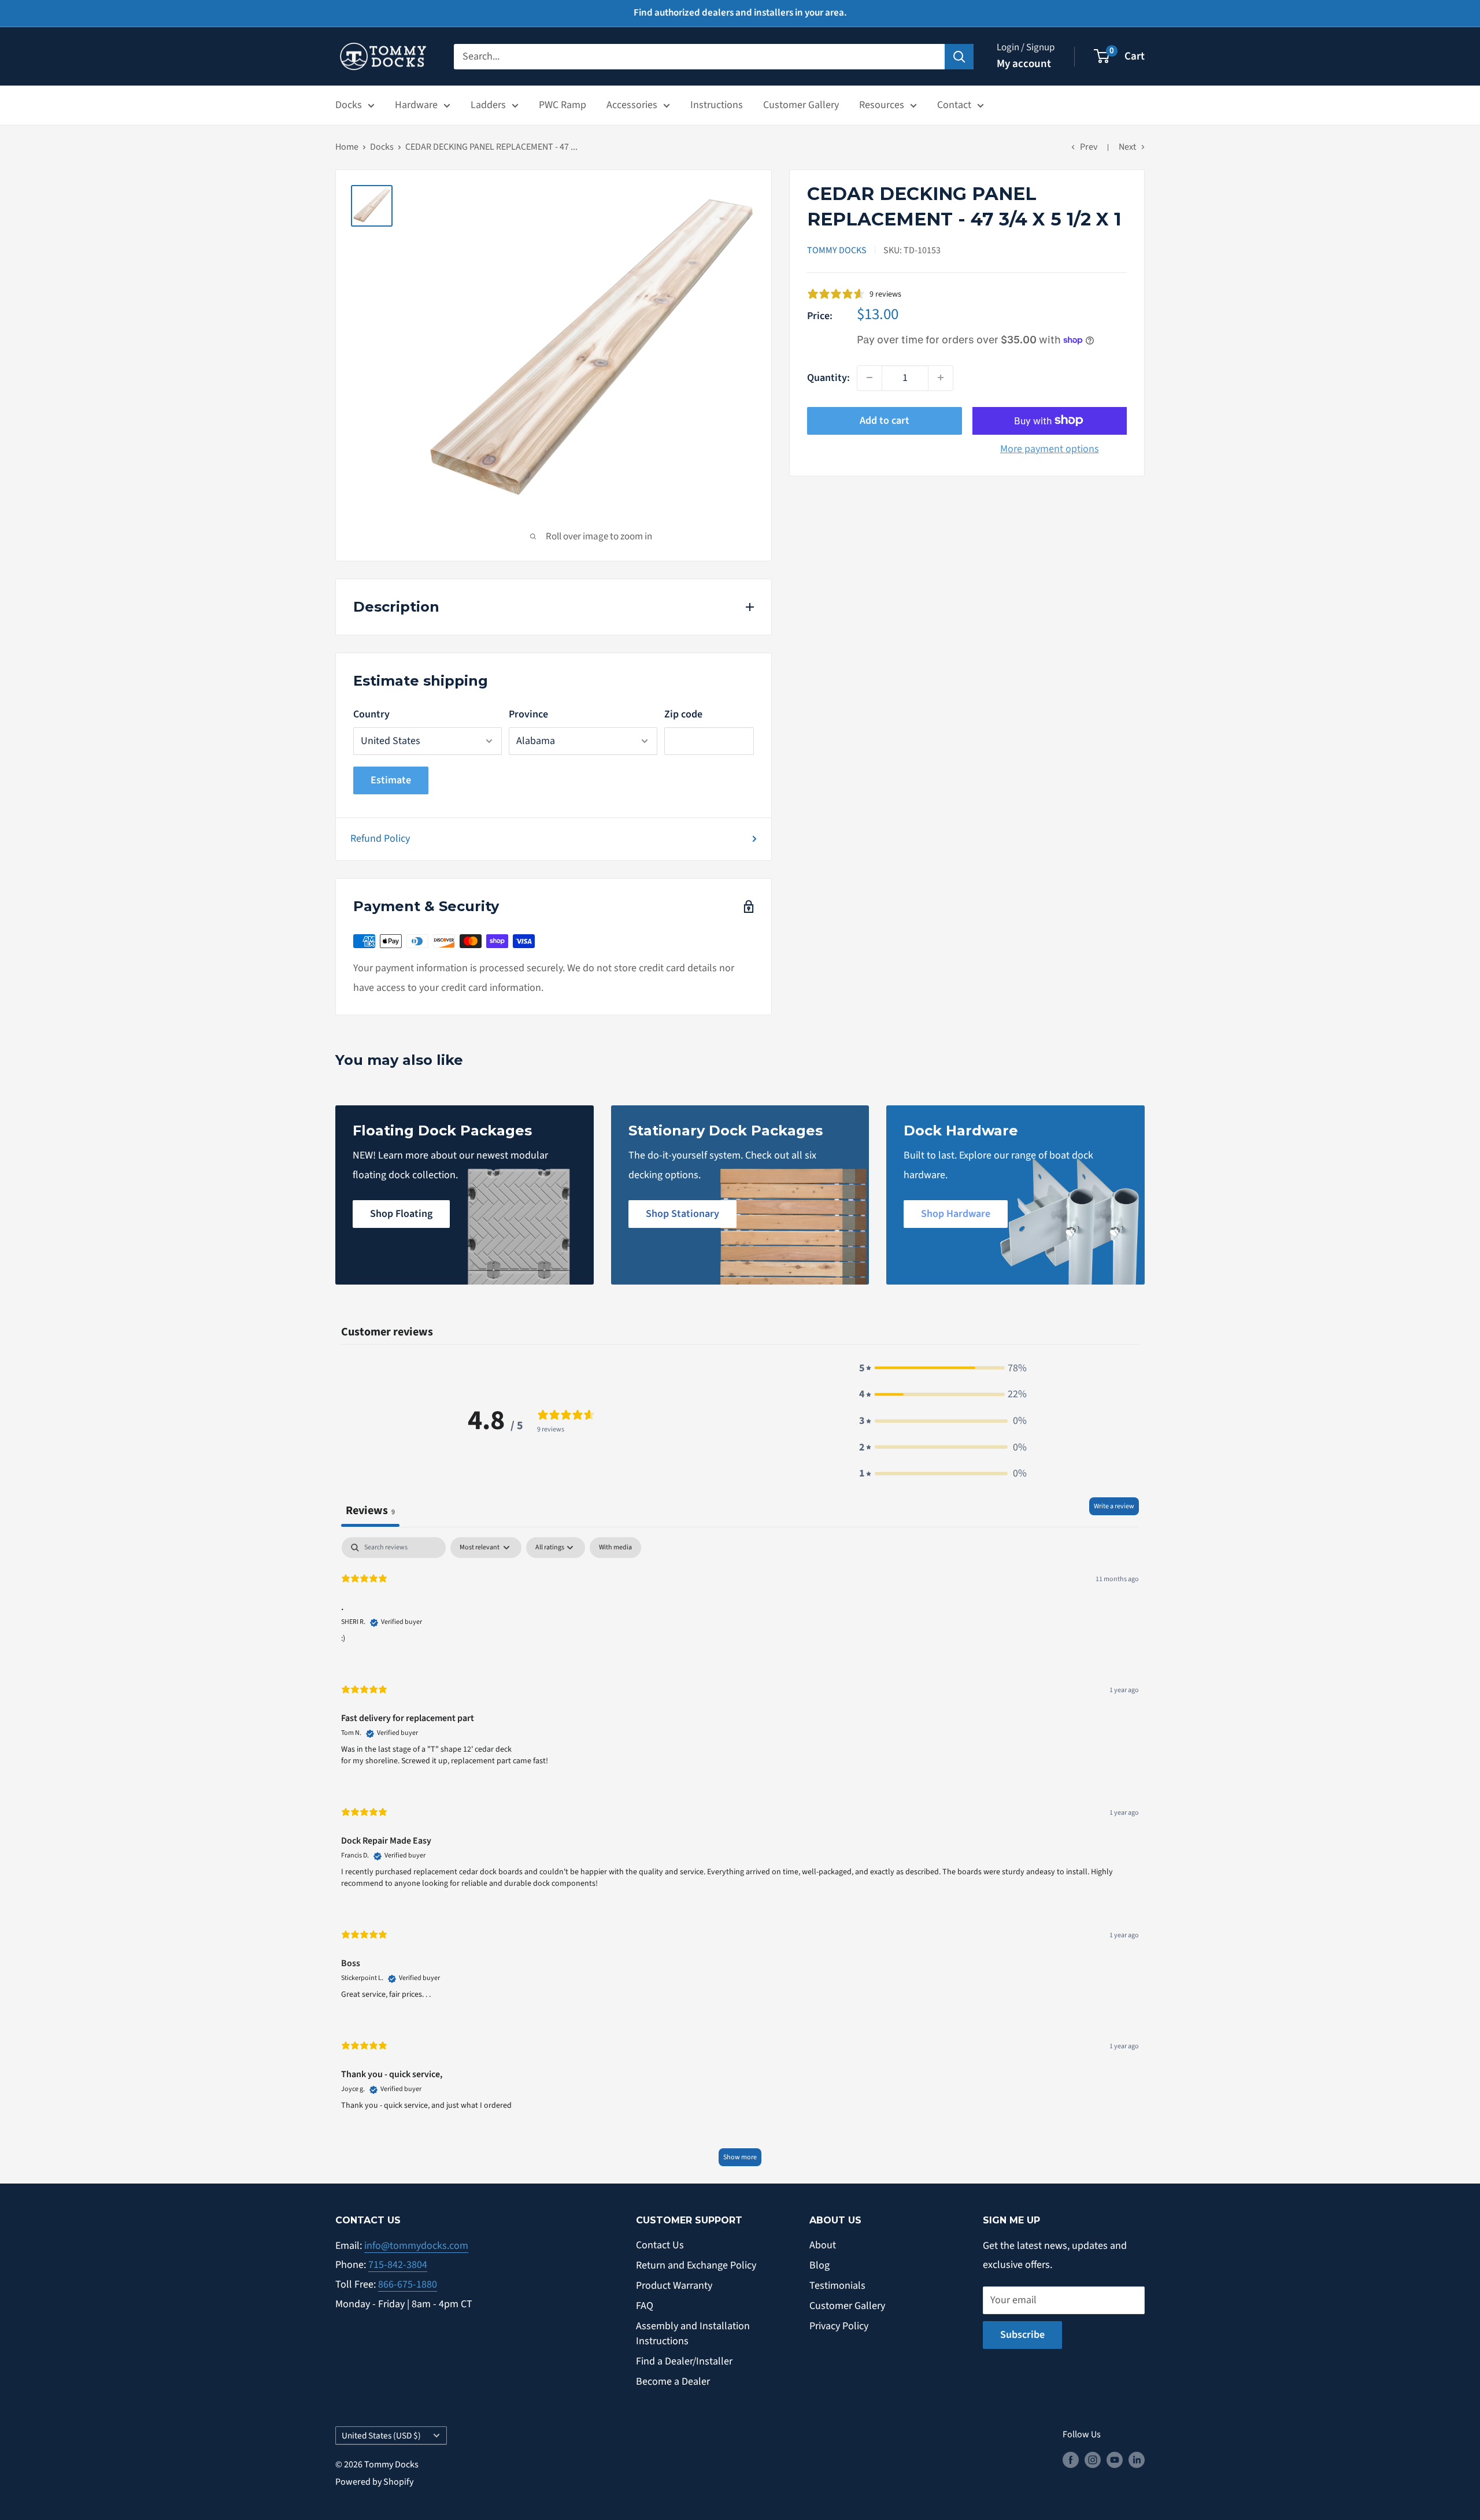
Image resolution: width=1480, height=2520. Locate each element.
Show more (740, 2157)
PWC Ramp (563, 105)
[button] (943, 1368)
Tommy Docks (837, 250)
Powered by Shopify (374, 2482)
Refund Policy (380, 839)
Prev (1089, 147)
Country (371, 714)
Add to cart (885, 420)
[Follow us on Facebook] (1071, 2460)
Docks (349, 105)
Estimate (391, 780)
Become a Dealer (673, 2382)
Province (528, 714)
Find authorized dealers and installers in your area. (740, 13)
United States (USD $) (381, 2436)
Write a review (1114, 1506)
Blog (819, 2265)
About (823, 2245)
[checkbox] (615, 1548)
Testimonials (837, 2286)
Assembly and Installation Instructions (693, 2333)
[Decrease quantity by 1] (869, 378)
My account (1024, 64)
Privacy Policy (839, 2326)
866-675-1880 (408, 2284)
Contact (954, 105)
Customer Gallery (801, 105)
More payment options (1050, 448)
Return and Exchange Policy (696, 2265)
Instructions (717, 105)
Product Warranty (674, 2286)
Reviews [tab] (370, 1510)
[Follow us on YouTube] (1115, 2460)
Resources (882, 105)
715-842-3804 (398, 2265)
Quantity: (828, 377)
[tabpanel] (740, 1857)
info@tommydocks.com (416, 2246)
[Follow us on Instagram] (1093, 2460)
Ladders (488, 105)
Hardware (416, 105)
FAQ (645, 2306)
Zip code (683, 714)
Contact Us (660, 2245)
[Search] (959, 56)
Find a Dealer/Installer (684, 2361)
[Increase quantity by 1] (941, 378)
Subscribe (1022, 2335)
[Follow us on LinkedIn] (1137, 2460)
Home (347, 147)
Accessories (632, 105)
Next (1127, 147)
